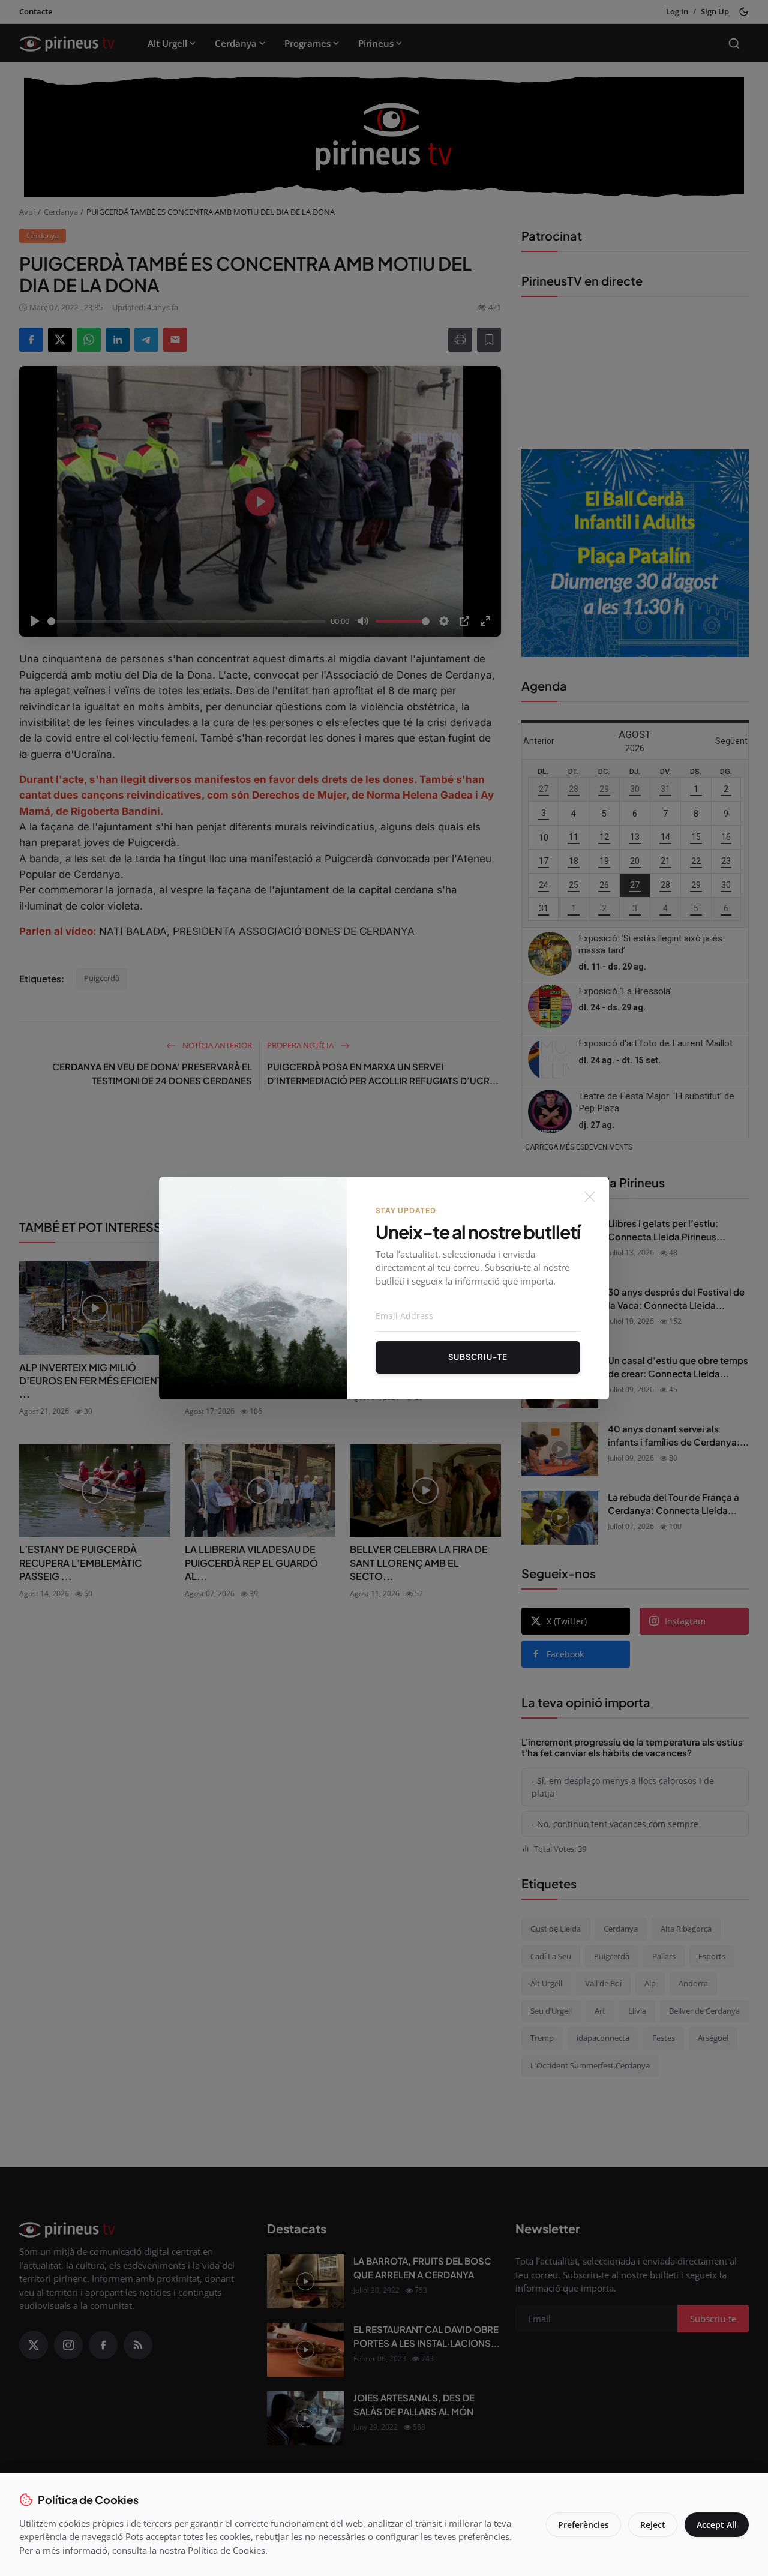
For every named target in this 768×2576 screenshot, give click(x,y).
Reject (653, 2525)
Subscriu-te (478, 1357)
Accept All (717, 2525)
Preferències (583, 2525)
